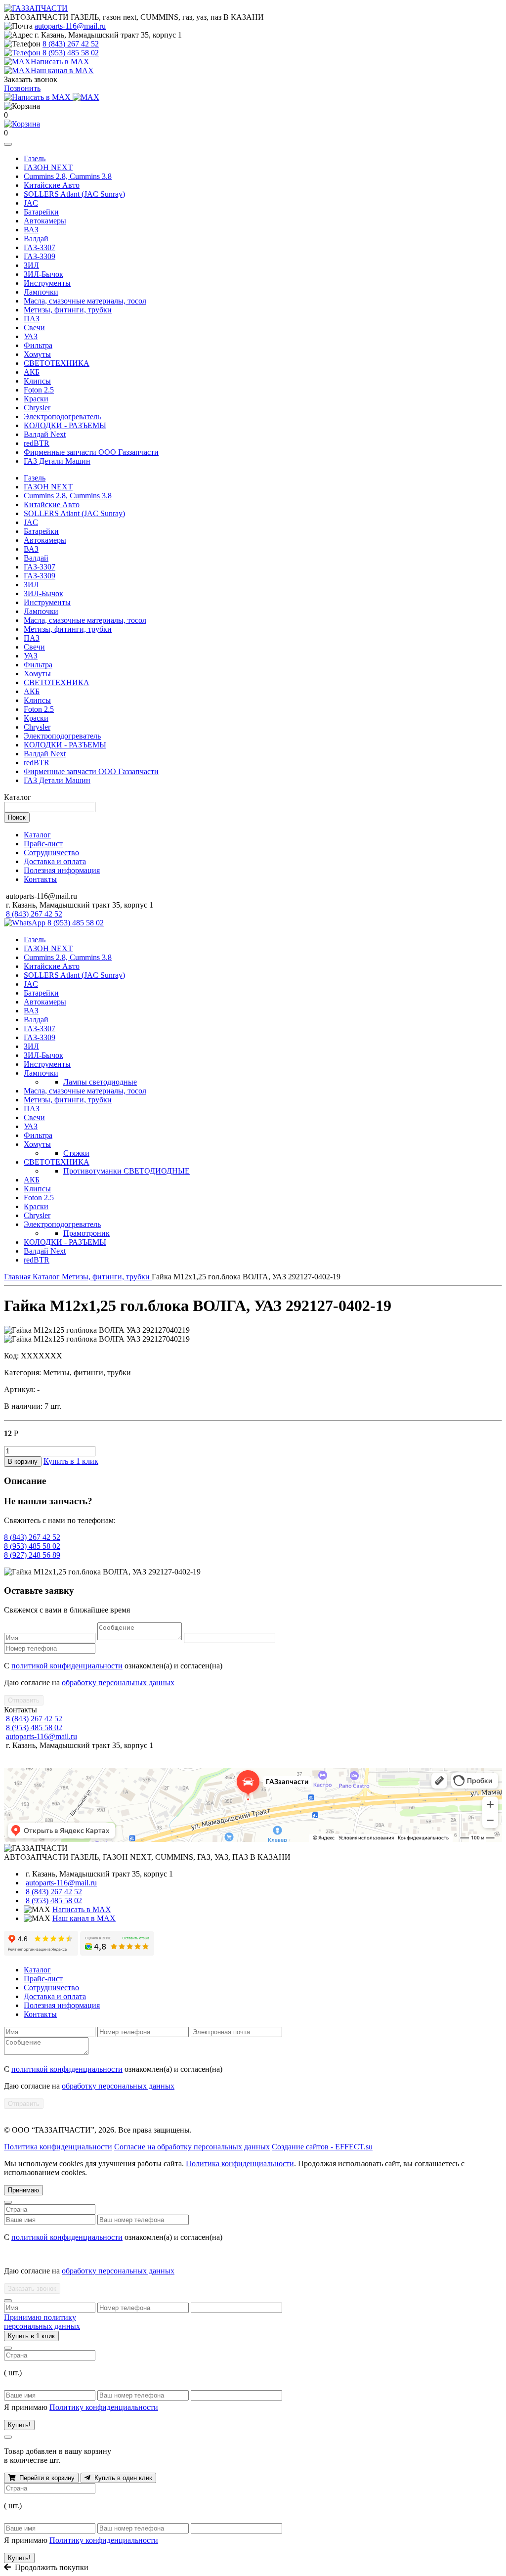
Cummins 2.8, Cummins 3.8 (68, 176)
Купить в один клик (121, 2478)
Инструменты (47, 283)
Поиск (17, 817)
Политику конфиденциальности (104, 2407)
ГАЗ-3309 (40, 256)
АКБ (32, 372)
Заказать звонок (32, 2289)
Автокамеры (45, 221)
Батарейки (41, 212)
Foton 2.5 (39, 390)
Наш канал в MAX (84, 1918)
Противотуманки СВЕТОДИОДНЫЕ (126, 1171)
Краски (36, 399)
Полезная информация (62, 870)
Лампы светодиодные (100, 1082)
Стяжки (76, 1153)
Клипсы (37, 381)
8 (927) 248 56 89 (32, 1555)
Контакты (40, 879)
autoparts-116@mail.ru (70, 26)
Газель (35, 158)
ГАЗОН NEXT (48, 167)
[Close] (8, 2202)
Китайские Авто (52, 185)
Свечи (34, 327)
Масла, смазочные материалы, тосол (85, 301)
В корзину (23, 1462)
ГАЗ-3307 (40, 247)
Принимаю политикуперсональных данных (42, 2322)
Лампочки (41, 292)
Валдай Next (45, 434)
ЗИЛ (31, 265)
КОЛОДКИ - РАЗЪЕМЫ (65, 425)
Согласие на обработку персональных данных (192, 2147)
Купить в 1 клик (71, 1461)
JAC (31, 203)
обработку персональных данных (118, 1682)
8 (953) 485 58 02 (71, 53)
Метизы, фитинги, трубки (68, 310)
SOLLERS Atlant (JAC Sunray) (74, 194)
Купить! (19, 2425)
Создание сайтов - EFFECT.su (322, 2147)
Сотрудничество (51, 852)
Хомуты (37, 354)
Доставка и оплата (55, 861)
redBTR (37, 443)
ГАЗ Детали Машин (57, 461)
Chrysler (37, 408)
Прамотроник (86, 1233)
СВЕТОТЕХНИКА (57, 363)
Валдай (36, 239)
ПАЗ (32, 319)
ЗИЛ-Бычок (43, 274)
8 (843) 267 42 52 (71, 44)
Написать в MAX (82, 1909)
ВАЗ (31, 230)
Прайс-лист (43, 844)
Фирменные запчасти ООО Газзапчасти (91, 452)
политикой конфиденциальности (67, 1666)
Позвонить (22, 88)
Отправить (24, 1700)
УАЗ (31, 336)
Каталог (37, 835)
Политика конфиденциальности (58, 2147)
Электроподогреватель (62, 416)
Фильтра (38, 345)
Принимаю (23, 2190)
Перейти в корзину (45, 2478)
